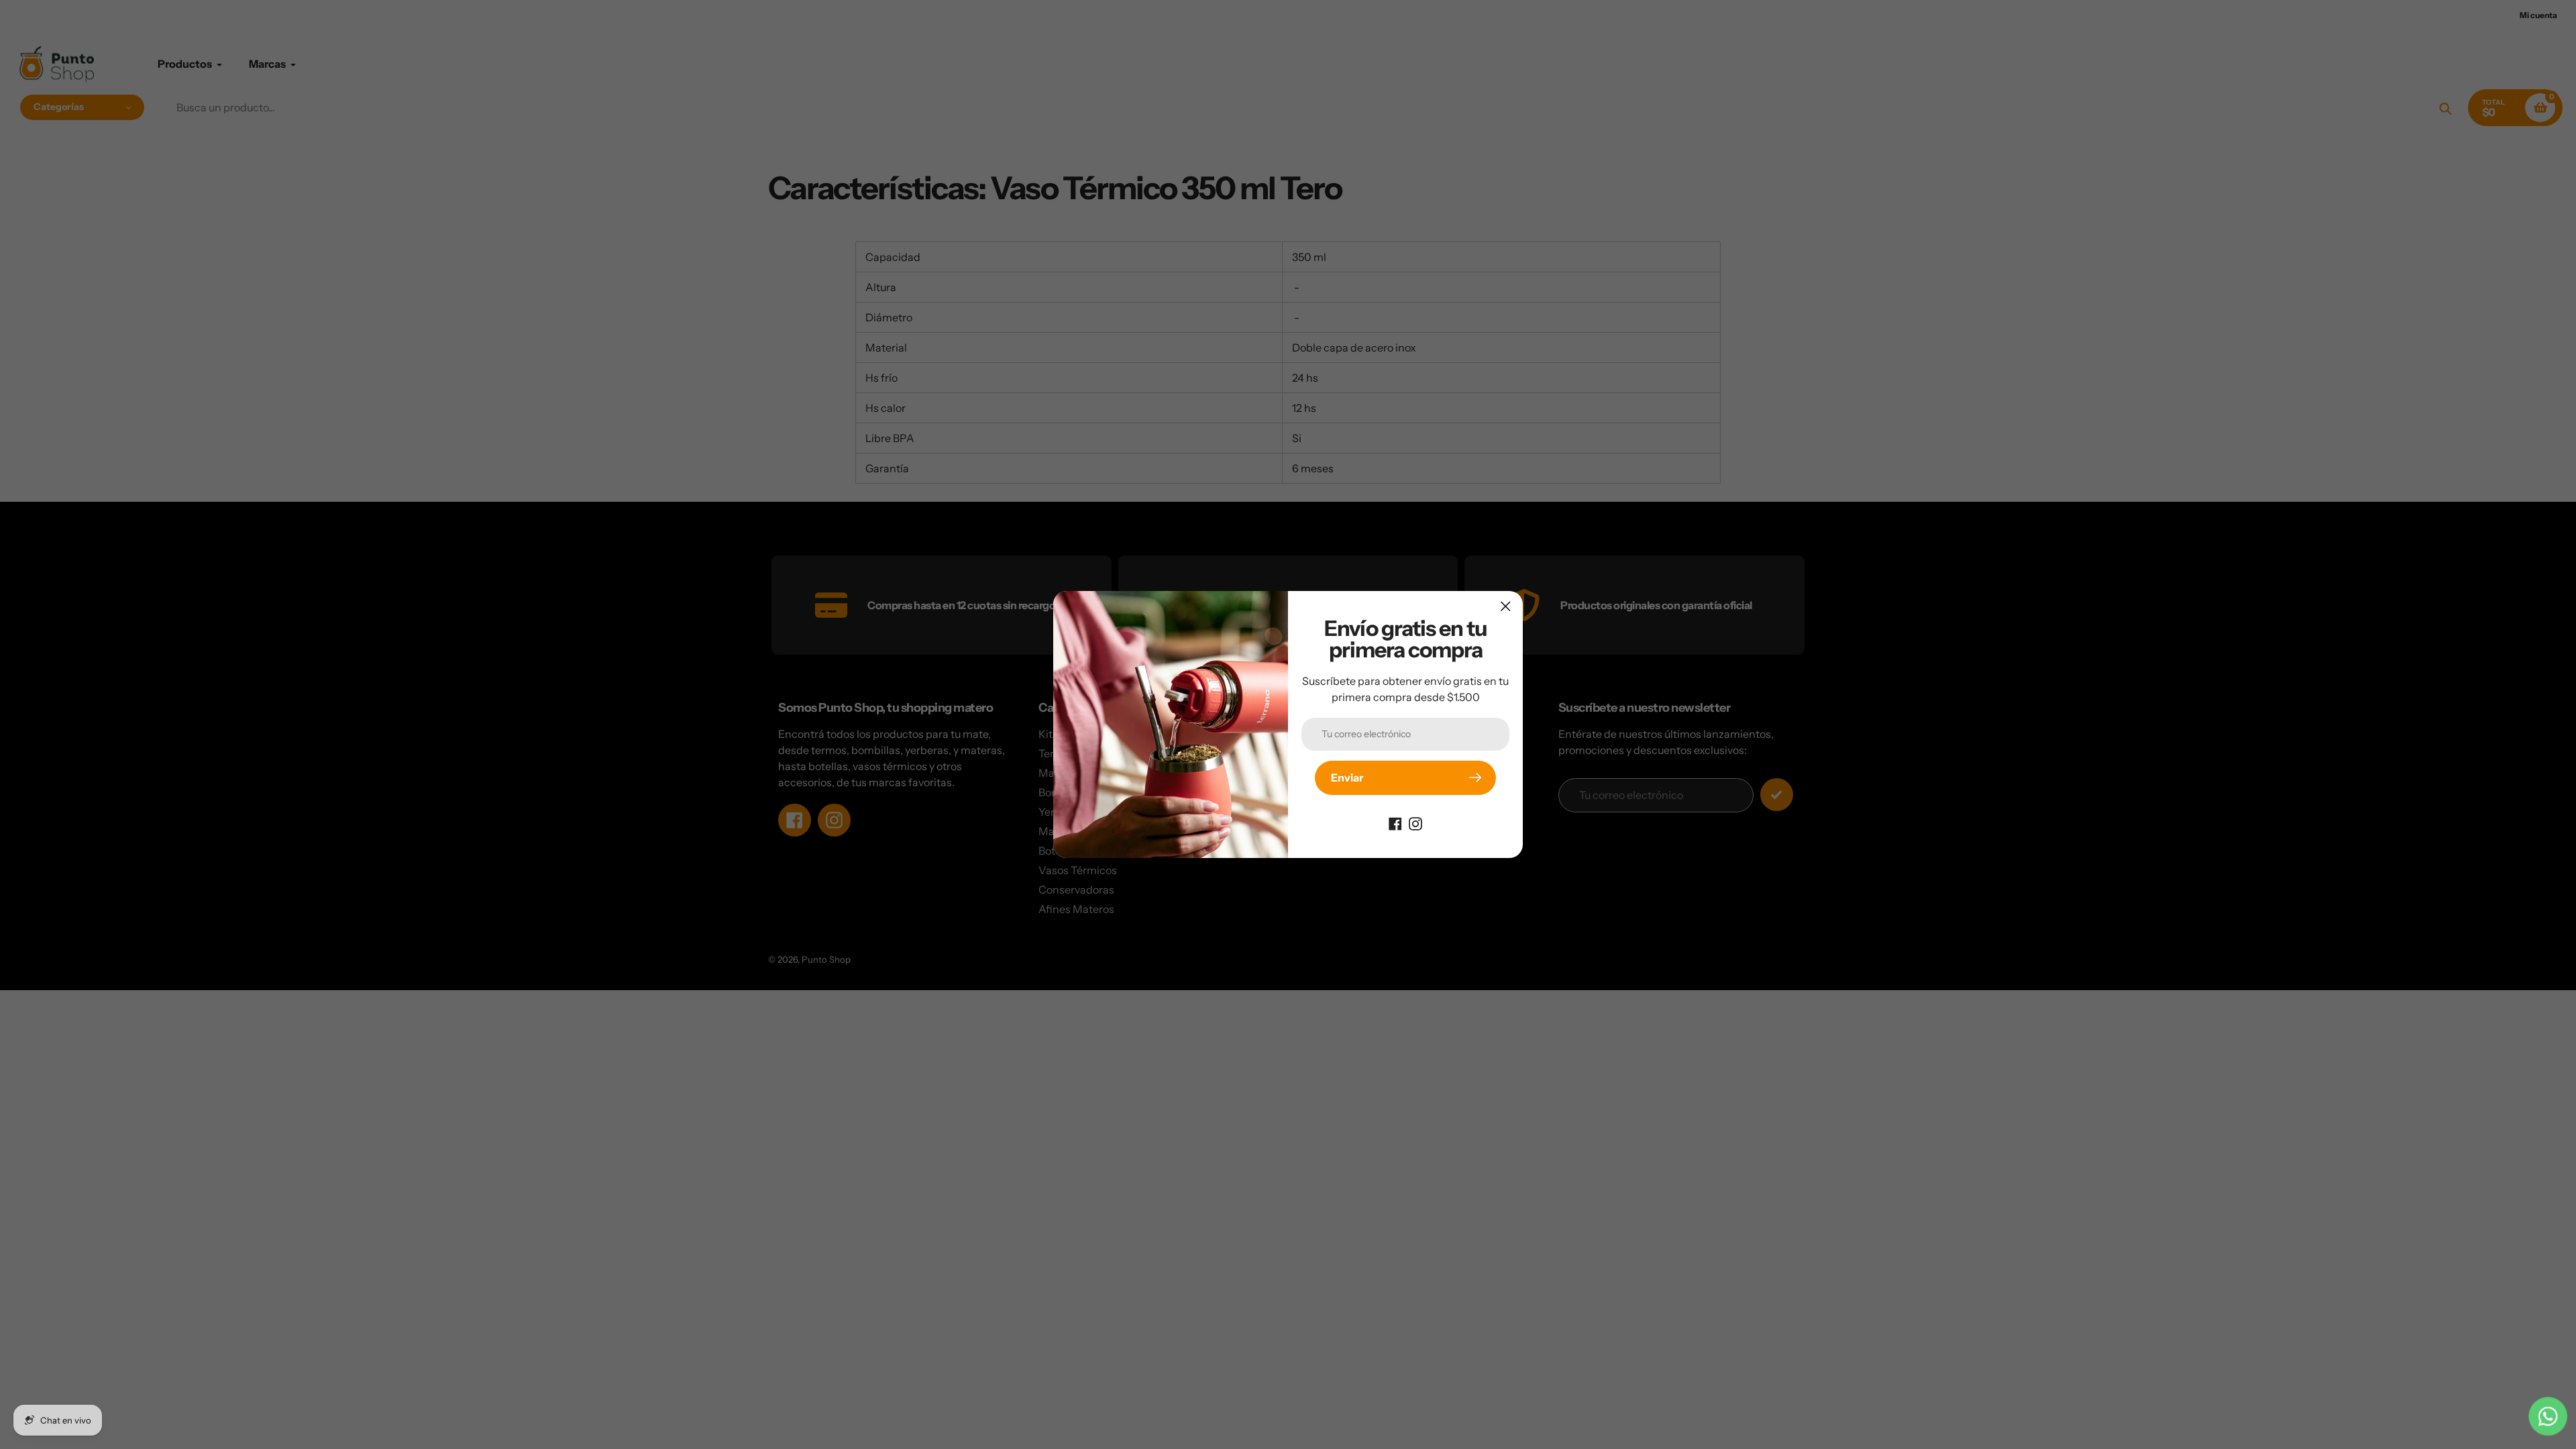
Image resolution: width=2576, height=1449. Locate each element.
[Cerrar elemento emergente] (1506, 606)
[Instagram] (1415, 823)
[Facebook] (1395, 823)
